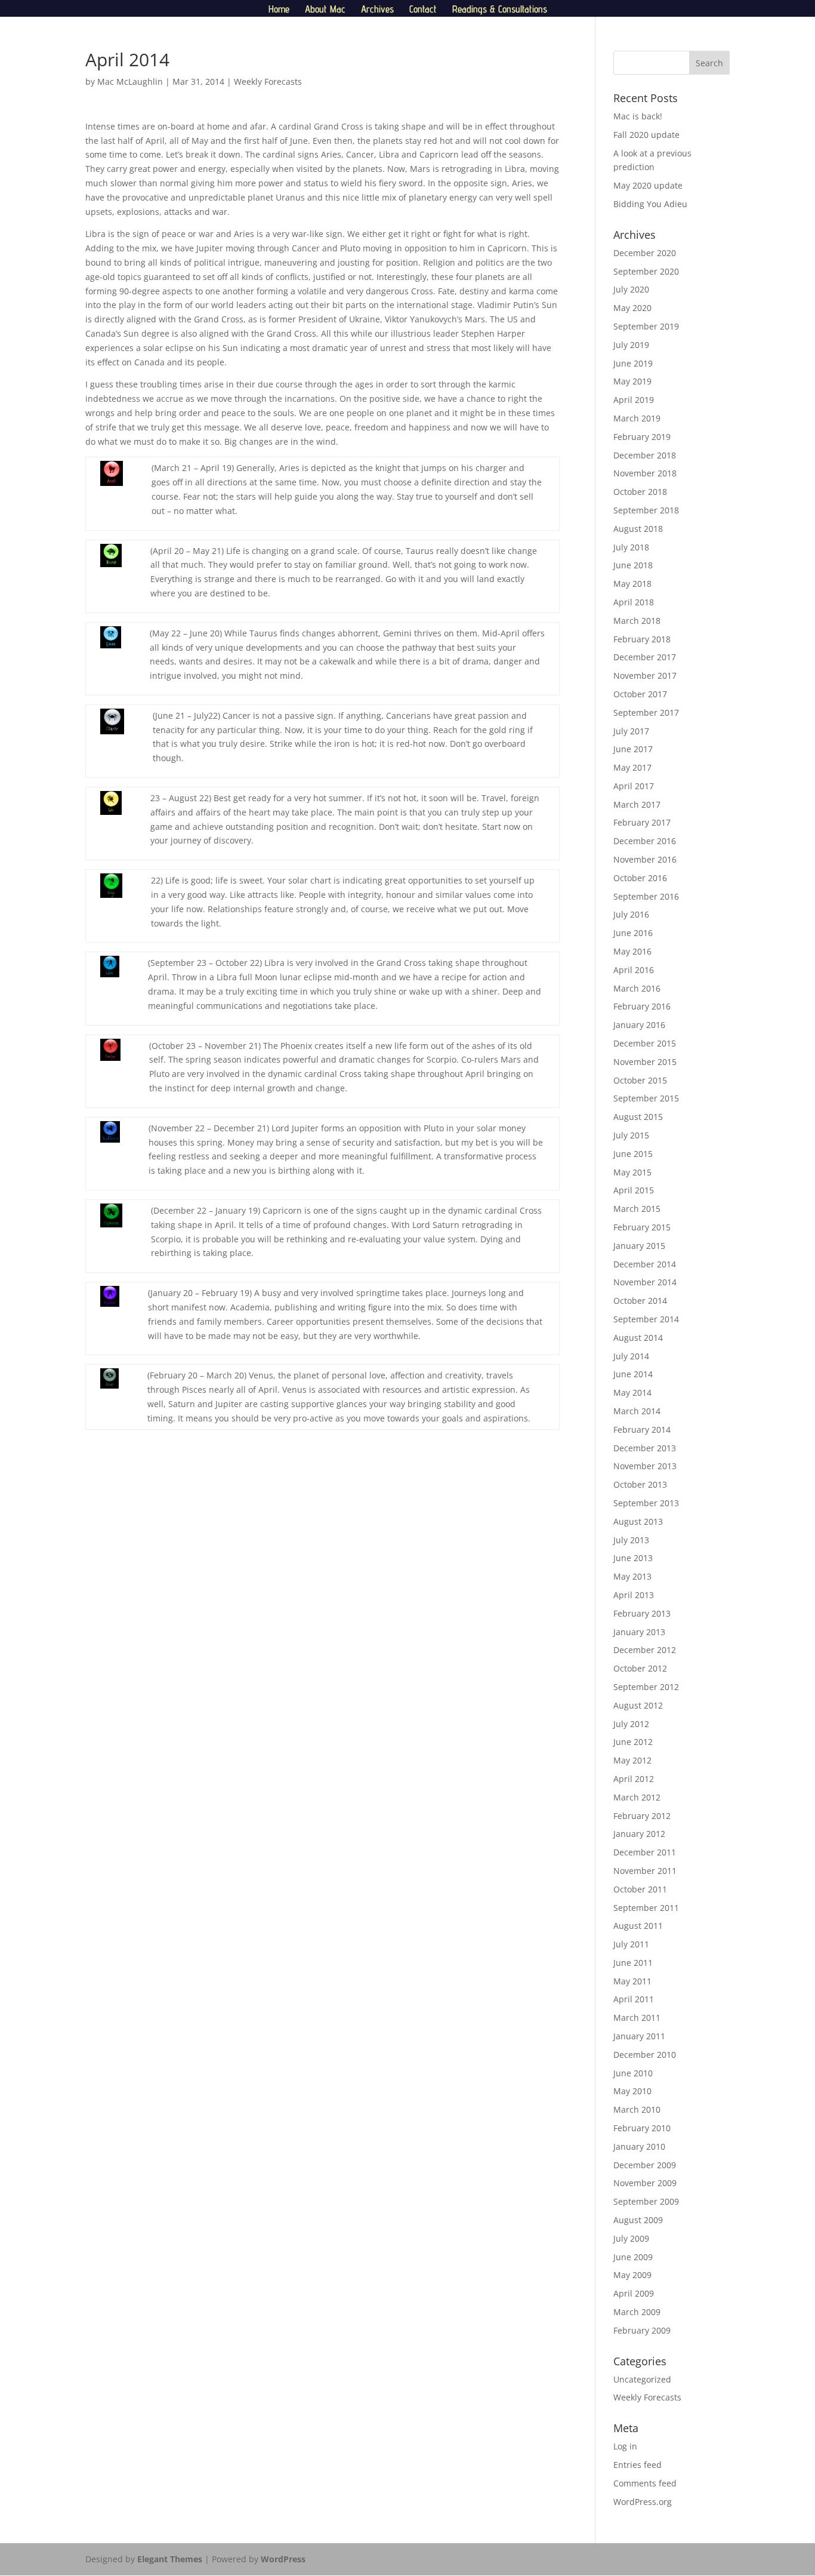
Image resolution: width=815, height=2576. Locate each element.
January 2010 (639, 2146)
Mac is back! (638, 116)
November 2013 (645, 1466)
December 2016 (645, 841)
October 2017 (640, 694)
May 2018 (632, 584)
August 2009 (638, 2220)
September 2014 (646, 1319)
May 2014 (632, 1392)
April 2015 (634, 1190)
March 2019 (637, 418)
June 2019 (633, 363)
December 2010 (645, 2055)
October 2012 (640, 1668)
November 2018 (645, 473)
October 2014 (640, 1301)
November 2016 (645, 859)
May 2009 (632, 2275)
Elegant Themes (170, 2559)
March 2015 (637, 1209)
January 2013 (639, 1632)
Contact (423, 10)
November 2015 (645, 1062)
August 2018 (638, 529)
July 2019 (631, 345)
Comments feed (645, 2483)
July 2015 (631, 1135)
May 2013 (632, 1576)
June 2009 (633, 2257)
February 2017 (642, 822)
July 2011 (631, 1944)
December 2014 (645, 1264)
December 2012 (645, 1650)
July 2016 (631, 914)
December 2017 (645, 657)
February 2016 (642, 1006)
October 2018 (640, 492)
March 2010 (637, 2109)
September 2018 (646, 510)
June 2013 (633, 1558)
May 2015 (632, 1172)
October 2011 (640, 1889)
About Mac (325, 10)
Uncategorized (642, 2379)
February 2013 (642, 1613)
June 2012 (633, 1742)
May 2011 (632, 1981)
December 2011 (645, 1852)
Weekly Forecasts (268, 81)
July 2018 (631, 547)
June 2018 (633, 565)
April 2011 (634, 1999)
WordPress (283, 2559)
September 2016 (646, 896)
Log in (625, 2446)
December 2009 (645, 2165)
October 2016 (640, 878)
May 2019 (632, 381)
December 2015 (645, 1043)
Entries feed (638, 2465)
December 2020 (645, 253)
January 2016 (639, 1025)
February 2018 (642, 639)
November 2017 (645, 675)
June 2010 (633, 2073)
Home (279, 10)
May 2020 (632, 308)
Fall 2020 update (646, 135)
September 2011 (646, 1908)
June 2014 (633, 1374)
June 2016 (633, 933)
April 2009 (634, 2293)
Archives (377, 10)
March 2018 (637, 621)
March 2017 (637, 804)
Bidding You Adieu (650, 204)
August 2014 (638, 1338)
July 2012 (631, 1724)
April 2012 (634, 1779)
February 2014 (642, 1429)
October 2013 (640, 1484)
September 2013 (646, 1503)
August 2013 (638, 1521)
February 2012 (642, 1816)
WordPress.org (643, 2502)
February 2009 (642, 2330)
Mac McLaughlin (130, 81)
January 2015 (639, 1246)
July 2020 (631, 289)
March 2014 (637, 1411)
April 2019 (634, 400)
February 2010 (642, 2128)
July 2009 (631, 2238)
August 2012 (638, 1705)
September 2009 (646, 2201)
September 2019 (646, 326)
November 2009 (645, 2183)
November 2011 (645, 1871)
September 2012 (646, 1687)
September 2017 (646, 713)
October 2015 (640, 1080)
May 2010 (632, 2091)
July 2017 (631, 731)
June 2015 (633, 1154)
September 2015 (646, 1098)
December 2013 (645, 1448)
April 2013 (634, 1595)
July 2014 (631, 1356)
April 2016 (634, 970)
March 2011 (637, 2018)
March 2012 (637, 1797)
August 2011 (638, 1926)
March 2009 (637, 2312)
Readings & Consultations (500, 10)
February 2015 (642, 1227)
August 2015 (638, 1117)
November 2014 (645, 1282)
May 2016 (632, 951)
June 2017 (633, 749)
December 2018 (645, 455)
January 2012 (639, 1834)
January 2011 (639, 2036)
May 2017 (632, 767)
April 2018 (634, 602)
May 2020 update (648, 185)
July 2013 (631, 1540)
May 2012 (632, 1760)
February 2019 (642, 437)
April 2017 (634, 786)
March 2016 (637, 988)
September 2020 (646, 271)
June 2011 (633, 1963)
